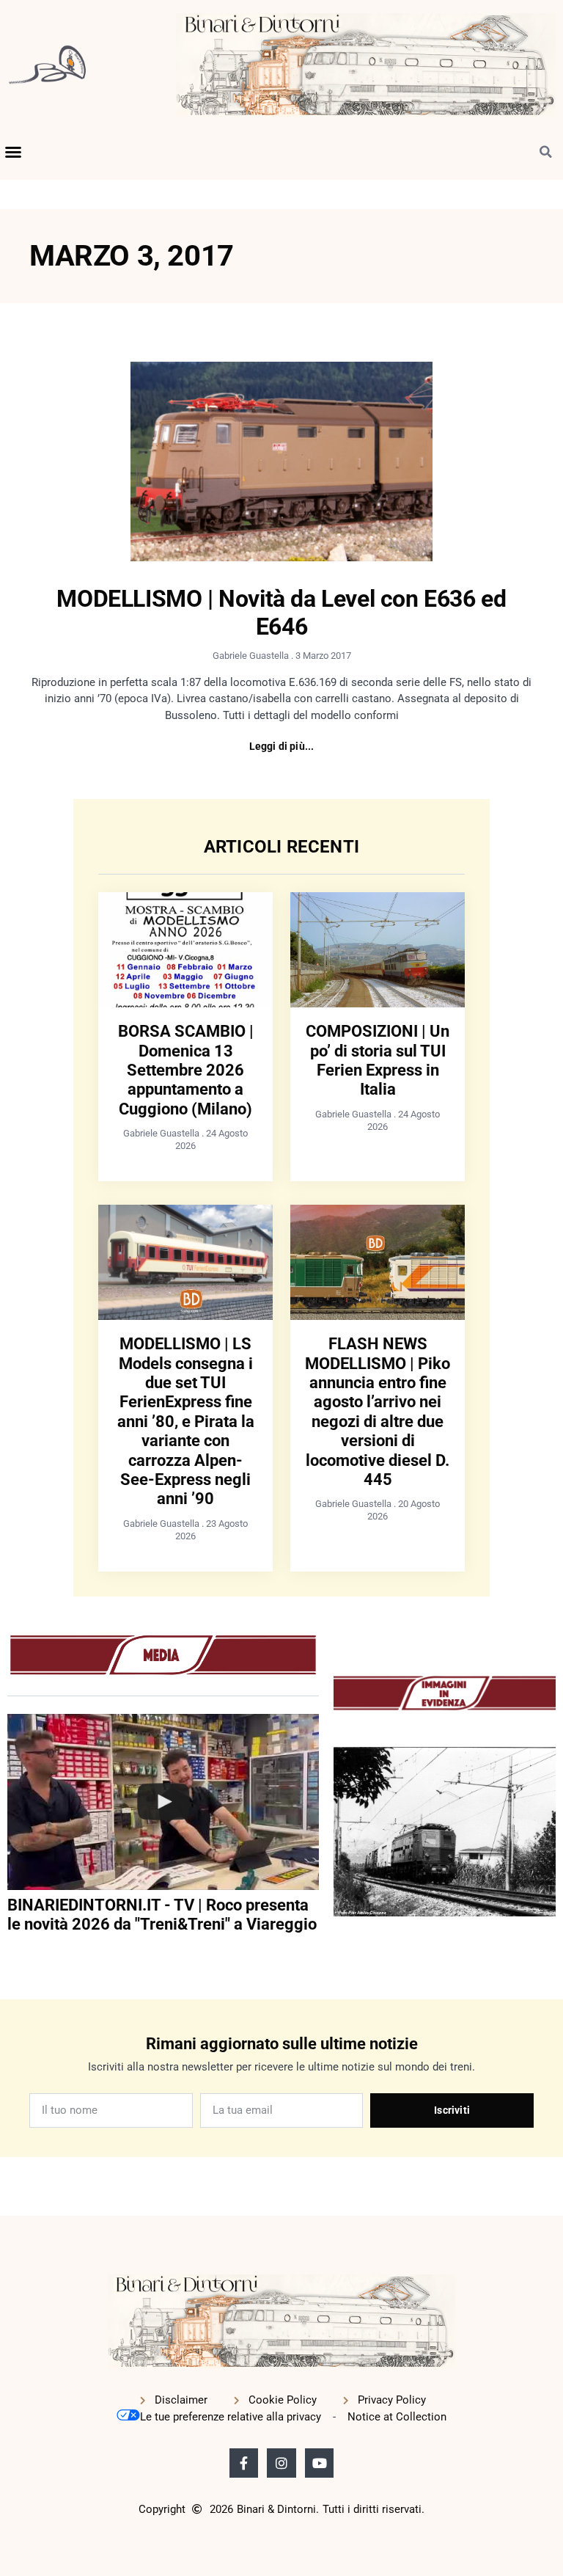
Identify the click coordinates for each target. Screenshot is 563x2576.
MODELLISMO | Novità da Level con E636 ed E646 (281, 613)
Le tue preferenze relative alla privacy (231, 2417)
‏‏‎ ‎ (9, 1954)
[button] (13, 152)
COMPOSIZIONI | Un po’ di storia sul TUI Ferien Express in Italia (378, 1060)
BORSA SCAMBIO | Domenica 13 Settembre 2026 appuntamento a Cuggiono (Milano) (186, 1070)
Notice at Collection (397, 2417)
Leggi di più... (282, 746)
